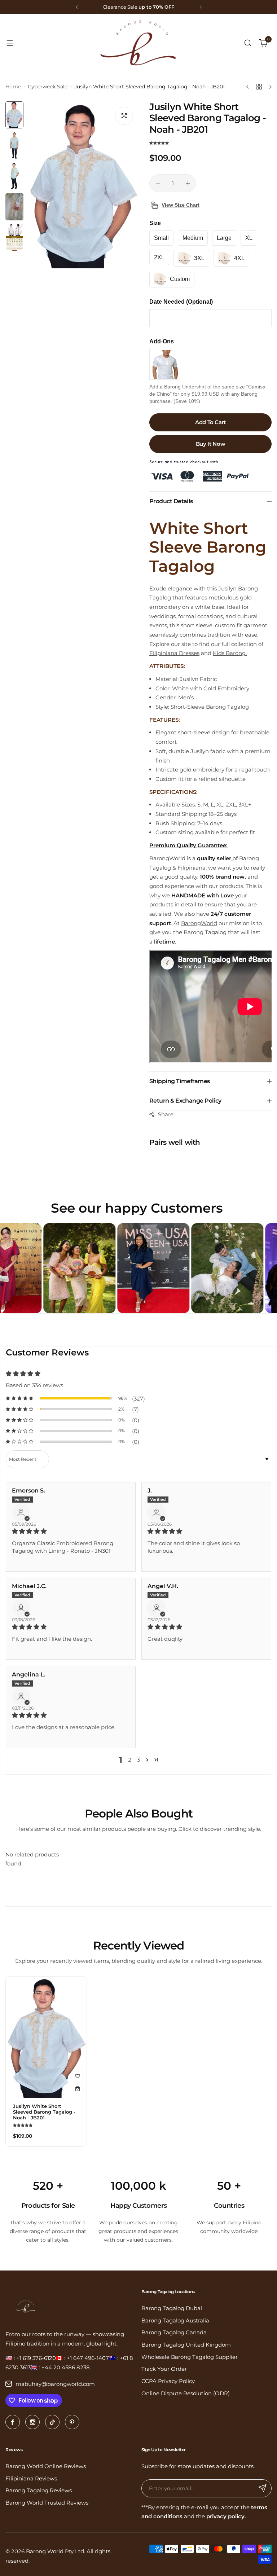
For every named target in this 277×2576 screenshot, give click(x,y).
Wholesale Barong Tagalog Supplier (190, 2357)
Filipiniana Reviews (31, 2478)
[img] (71, 1531)
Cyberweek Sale (48, 87)
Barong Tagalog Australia (175, 2320)
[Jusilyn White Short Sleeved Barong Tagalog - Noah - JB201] (46, 2037)
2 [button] (130, 1760)
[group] (83, 185)
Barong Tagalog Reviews (39, 2490)
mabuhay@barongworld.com (55, 2384)
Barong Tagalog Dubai (172, 2308)
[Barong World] (138, 43)
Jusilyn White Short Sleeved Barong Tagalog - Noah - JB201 (44, 2112)
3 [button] (138, 1760)
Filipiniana (192, 868)
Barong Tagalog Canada (174, 2332)
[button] (77, 7)
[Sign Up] (263, 2488)
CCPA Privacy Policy (168, 2381)
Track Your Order (164, 2369)
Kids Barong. (230, 653)
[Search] (248, 43)
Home (13, 87)
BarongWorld (199, 923)
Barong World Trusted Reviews (47, 2503)
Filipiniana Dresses (174, 653)
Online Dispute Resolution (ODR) (186, 2393)
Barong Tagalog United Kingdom (186, 2345)
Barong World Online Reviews (46, 2466)
